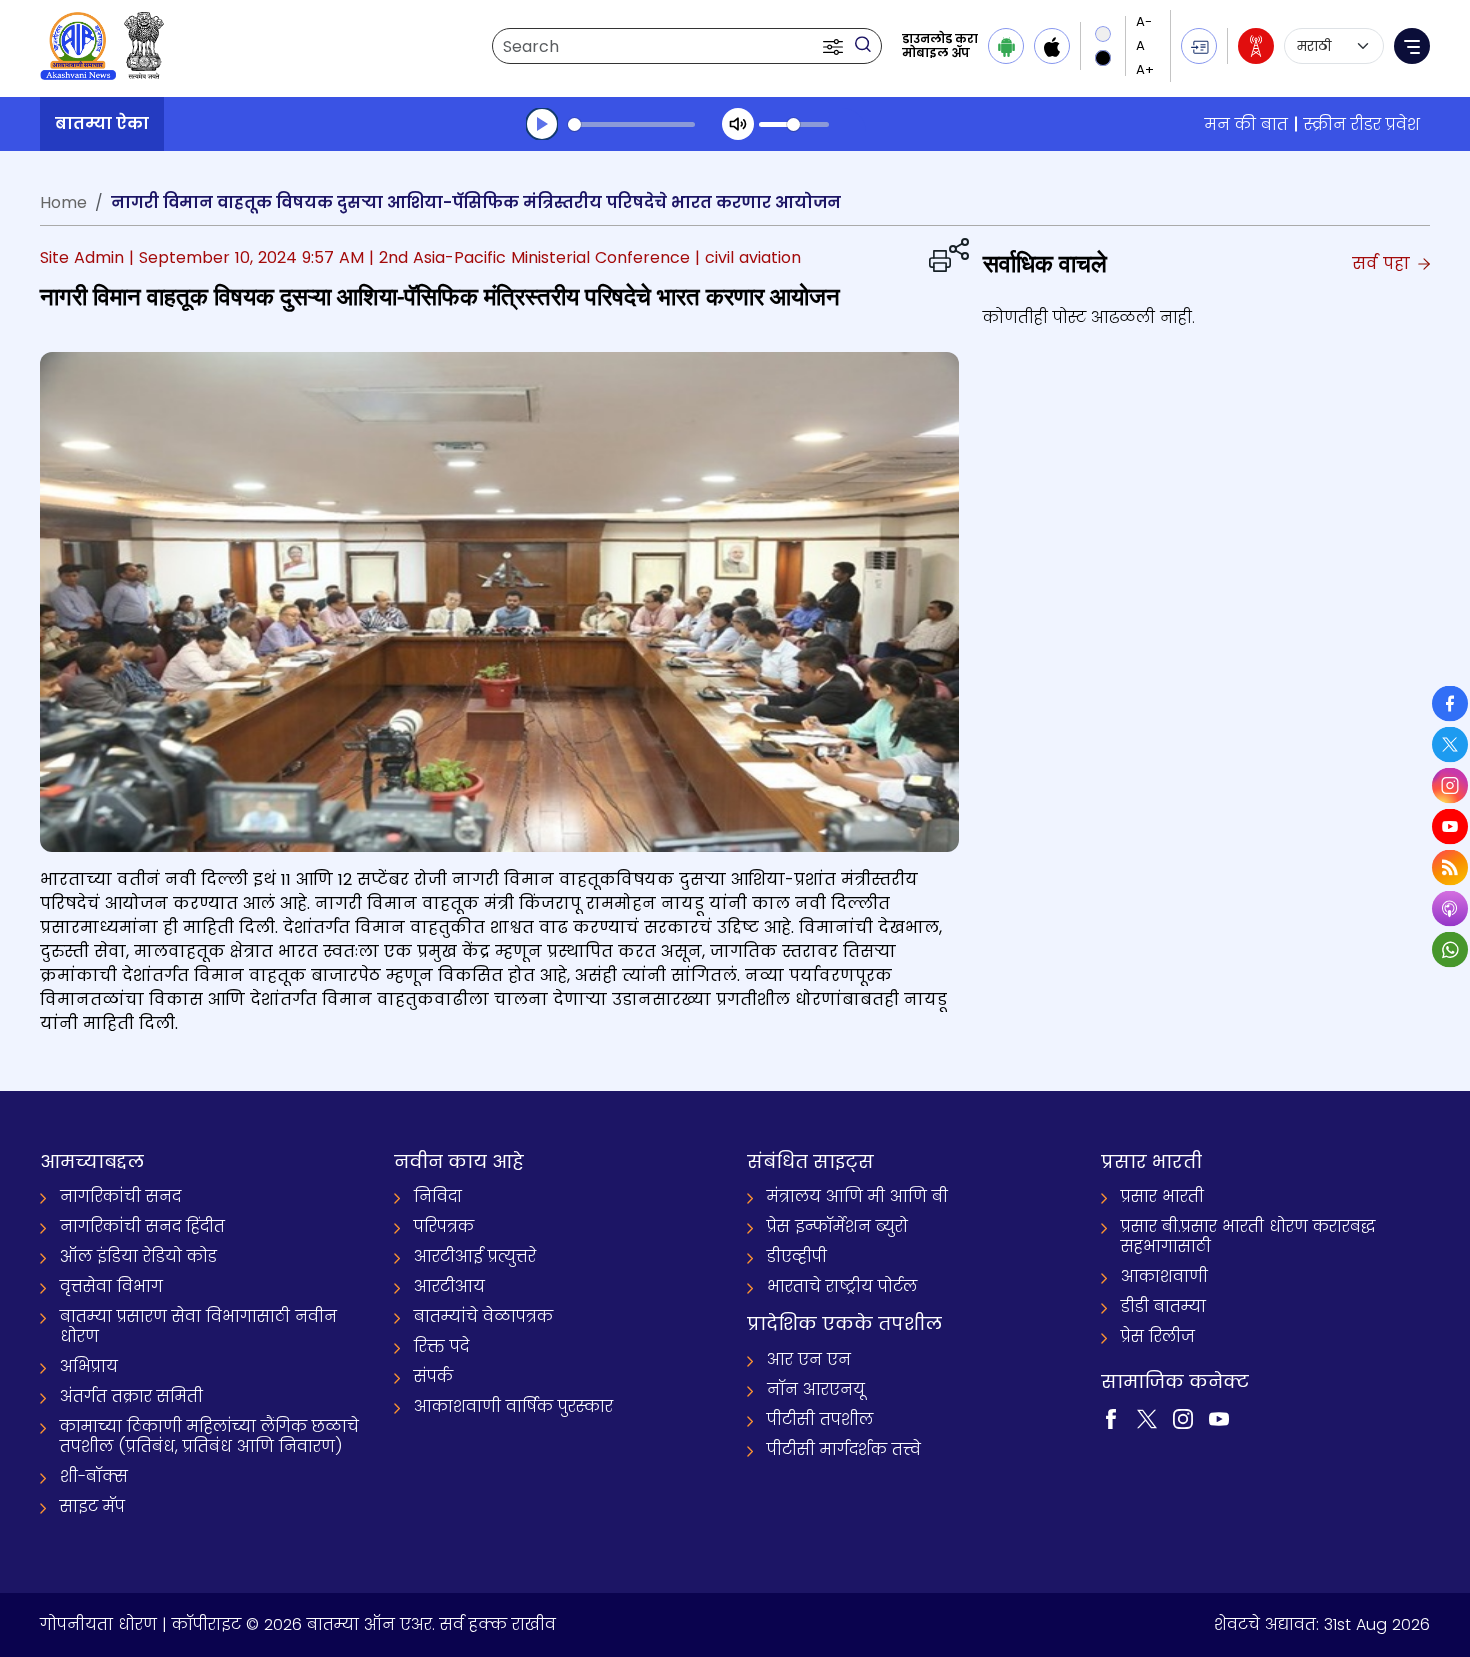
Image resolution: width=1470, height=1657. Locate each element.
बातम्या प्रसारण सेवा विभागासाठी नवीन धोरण (198, 1326)
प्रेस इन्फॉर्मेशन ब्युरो (837, 1226)
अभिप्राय (89, 1366)
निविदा (438, 1196)
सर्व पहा (1383, 263)
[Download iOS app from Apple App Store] (1052, 46)
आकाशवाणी (1164, 1276)
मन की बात (1246, 124)
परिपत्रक (444, 1226)
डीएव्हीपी (797, 1256)
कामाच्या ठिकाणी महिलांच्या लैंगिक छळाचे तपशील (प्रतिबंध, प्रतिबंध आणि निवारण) (209, 1436)
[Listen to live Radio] (1256, 46)
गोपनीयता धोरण (98, 1624)
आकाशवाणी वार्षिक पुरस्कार (513, 1406)
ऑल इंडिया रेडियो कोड (138, 1256)
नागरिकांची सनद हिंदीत (142, 1226)
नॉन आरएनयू (816, 1389)
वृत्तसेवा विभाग (111, 1286)
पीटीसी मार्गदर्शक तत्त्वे (844, 1449)
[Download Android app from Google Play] (1006, 46)
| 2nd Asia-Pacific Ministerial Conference (529, 257)
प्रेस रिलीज (1158, 1336)
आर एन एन (809, 1359)
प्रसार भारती (1162, 1196)
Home (63, 202)
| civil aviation (748, 257)
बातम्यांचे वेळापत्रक (483, 1316)
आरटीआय (449, 1286)
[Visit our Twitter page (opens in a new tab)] (1147, 1417)
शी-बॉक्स (94, 1476)
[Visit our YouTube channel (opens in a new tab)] (1219, 1417)
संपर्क (433, 1376)
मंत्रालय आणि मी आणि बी (857, 1196)
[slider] (631, 124)
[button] (835, 46)
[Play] (542, 124)
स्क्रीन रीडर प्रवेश (1362, 124)
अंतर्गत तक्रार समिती (131, 1396)
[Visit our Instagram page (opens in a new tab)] (1183, 1417)
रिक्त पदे (441, 1346)
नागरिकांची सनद (120, 1196)
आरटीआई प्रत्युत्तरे (475, 1256)
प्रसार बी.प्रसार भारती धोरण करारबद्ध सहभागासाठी (1248, 1236)
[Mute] (738, 124)
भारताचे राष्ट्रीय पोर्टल (842, 1286)
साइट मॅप (92, 1506)
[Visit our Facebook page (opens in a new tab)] (1111, 1417)
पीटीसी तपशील (820, 1419)
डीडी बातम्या (1163, 1306)
